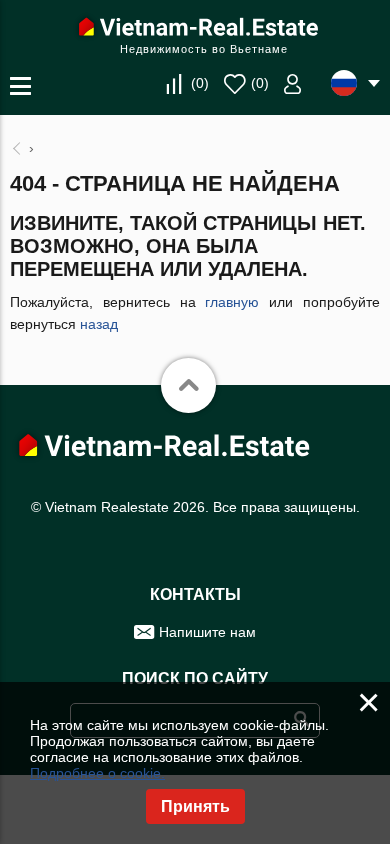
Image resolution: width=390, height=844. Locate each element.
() (200, 83)
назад (99, 324)
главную (232, 302)
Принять (195, 806)
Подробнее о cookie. (97, 773)
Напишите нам (207, 632)
